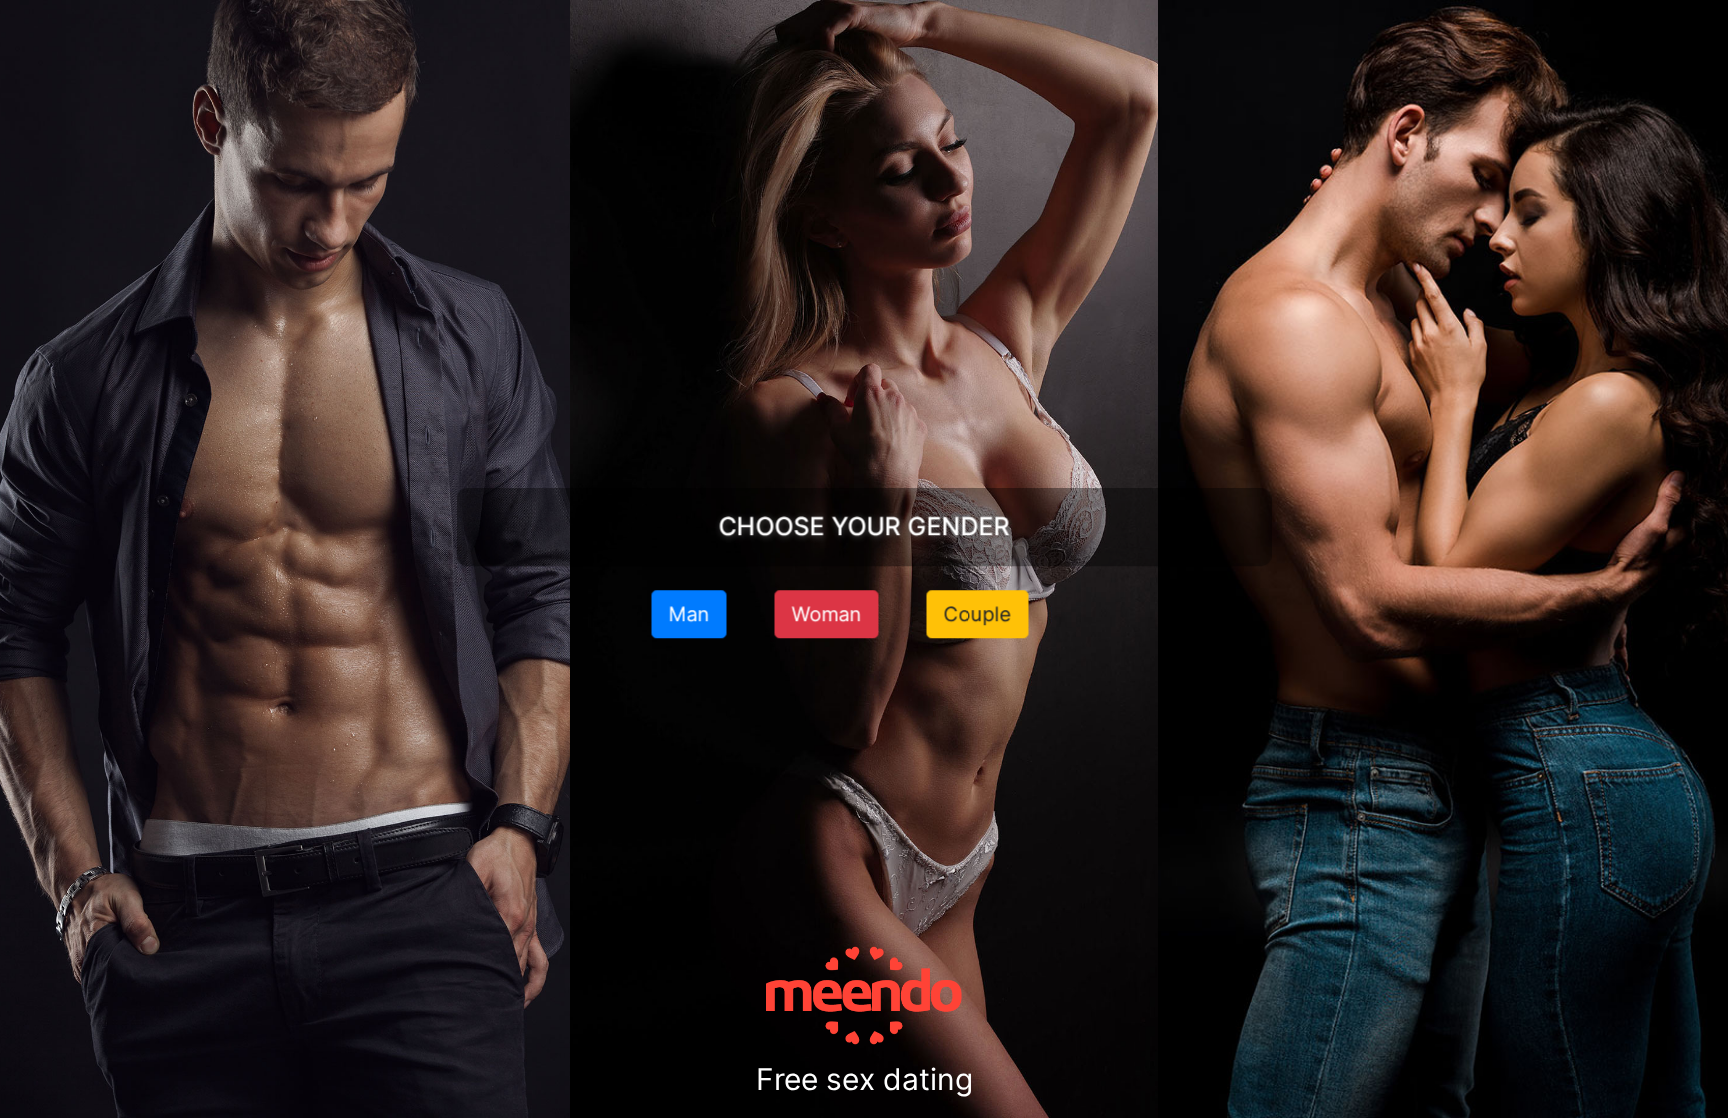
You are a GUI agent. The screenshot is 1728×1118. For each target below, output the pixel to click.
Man (689, 614)
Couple (978, 614)
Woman (827, 614)
